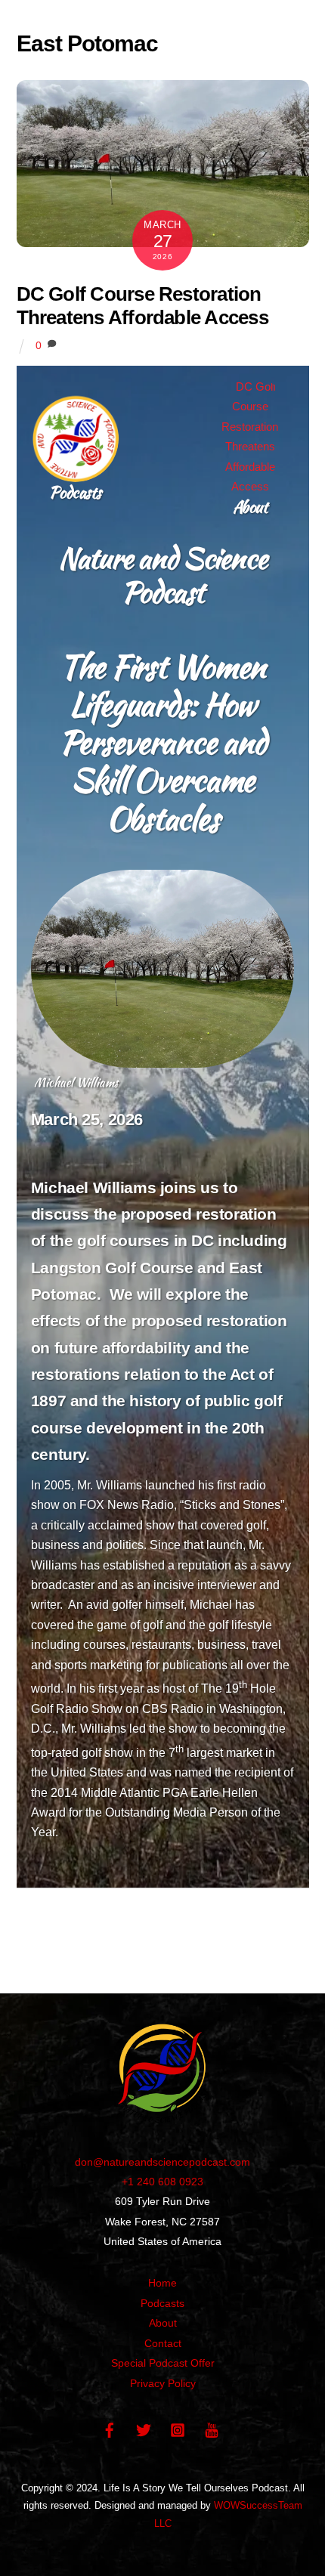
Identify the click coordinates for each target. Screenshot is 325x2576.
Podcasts (75, 493)
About (250, 507)
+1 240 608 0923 (162, 2182)
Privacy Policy (163, 2383)
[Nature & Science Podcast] (162, 2128)
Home (162, 2283)
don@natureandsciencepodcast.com (162, 2162)
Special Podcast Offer (163, 2363)
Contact (163, 2343)
